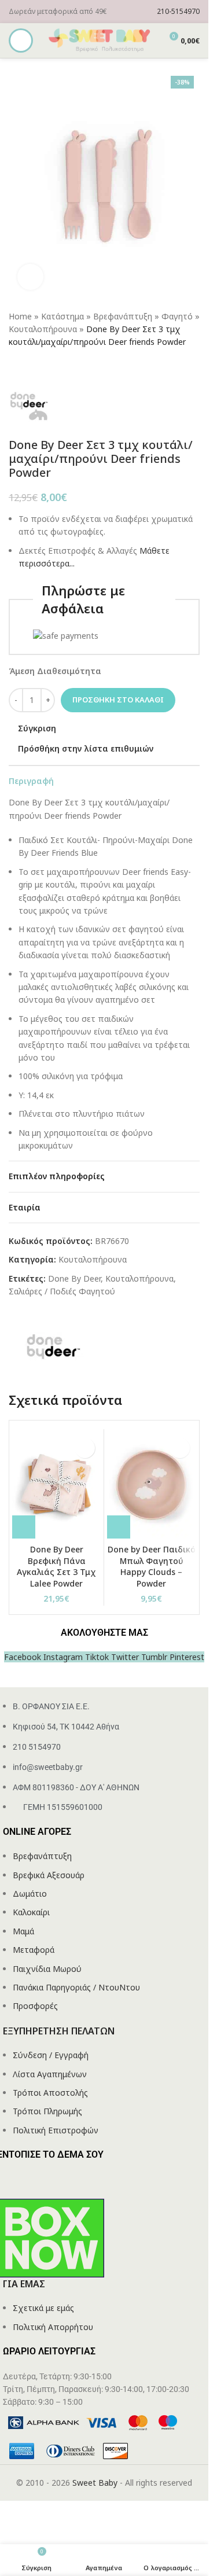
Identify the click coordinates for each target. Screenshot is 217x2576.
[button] (24, 1527)
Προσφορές (35, 2006)
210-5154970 (178, 11)
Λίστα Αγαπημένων (50, 2074)
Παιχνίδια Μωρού (47, 1969)
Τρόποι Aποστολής (50, 2093)
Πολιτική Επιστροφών (56, 2130)
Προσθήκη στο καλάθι (118, 700)
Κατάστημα (62, 316)
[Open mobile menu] (21, 41)
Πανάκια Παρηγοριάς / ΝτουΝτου (76, 1987)
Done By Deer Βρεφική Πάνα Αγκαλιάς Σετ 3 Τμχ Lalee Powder (56, 1566)
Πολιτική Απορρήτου (53, 2327)
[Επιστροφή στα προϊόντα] (30, 367)
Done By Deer (74, 1278)
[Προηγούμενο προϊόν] (16, 367)
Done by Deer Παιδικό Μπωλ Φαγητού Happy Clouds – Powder (152, 1566)
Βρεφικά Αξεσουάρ (49, 1875)
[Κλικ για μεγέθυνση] (30, 277)
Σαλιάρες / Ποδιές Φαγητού (62, 1291)
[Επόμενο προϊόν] (43, 367)
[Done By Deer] (52, 1346)
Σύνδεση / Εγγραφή (51, 2055)
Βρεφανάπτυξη (123, 316)
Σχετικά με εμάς (43, 2308)
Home (20, 316)
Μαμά (23, 1931)
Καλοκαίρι (31, 1912)
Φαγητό (177, 316)
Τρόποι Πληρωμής (47, 2111)
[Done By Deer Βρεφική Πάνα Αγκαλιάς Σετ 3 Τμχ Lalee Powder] (56, 1485)
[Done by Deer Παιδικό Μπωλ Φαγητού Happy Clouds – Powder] (151, 1485)
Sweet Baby (95, 2483)
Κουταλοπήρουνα (43, 329)
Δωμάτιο (30, 1894)
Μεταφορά (34, 1950)
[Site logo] (100, 40)
